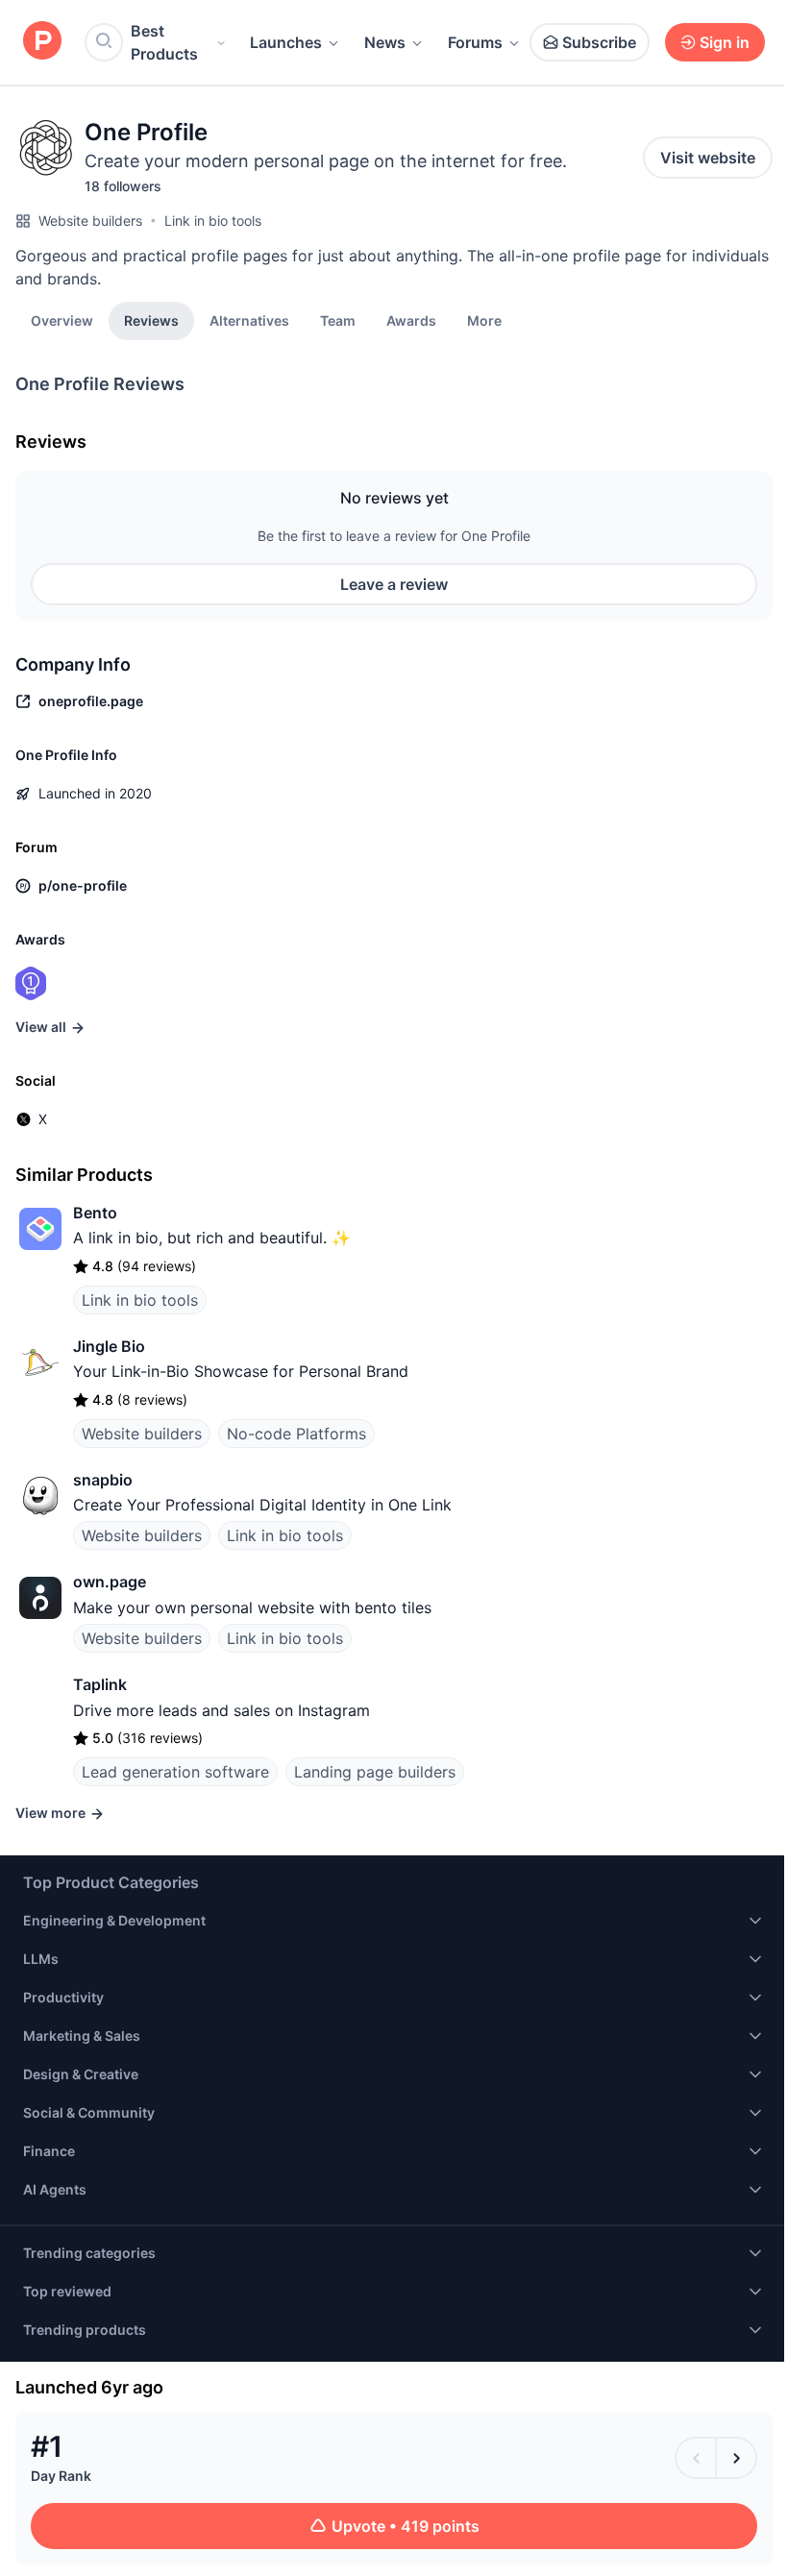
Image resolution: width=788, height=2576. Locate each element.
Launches (286, 42)
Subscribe (599, 42)
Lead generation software (175, 1772)
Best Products (164, 42)
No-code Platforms (296, 1434)
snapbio (103, 1480)
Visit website (708, 158)
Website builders (90, 221)
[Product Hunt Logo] (42, 42)
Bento (95, 1213)
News (385, 42)
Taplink (100, 1684)
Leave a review (394, 584)
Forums (475, 42)
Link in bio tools (213, 221)
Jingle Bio (109, 1346)
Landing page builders (375, 1772)
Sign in (725, 42)
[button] (484, 320)
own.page (110, 1582)
